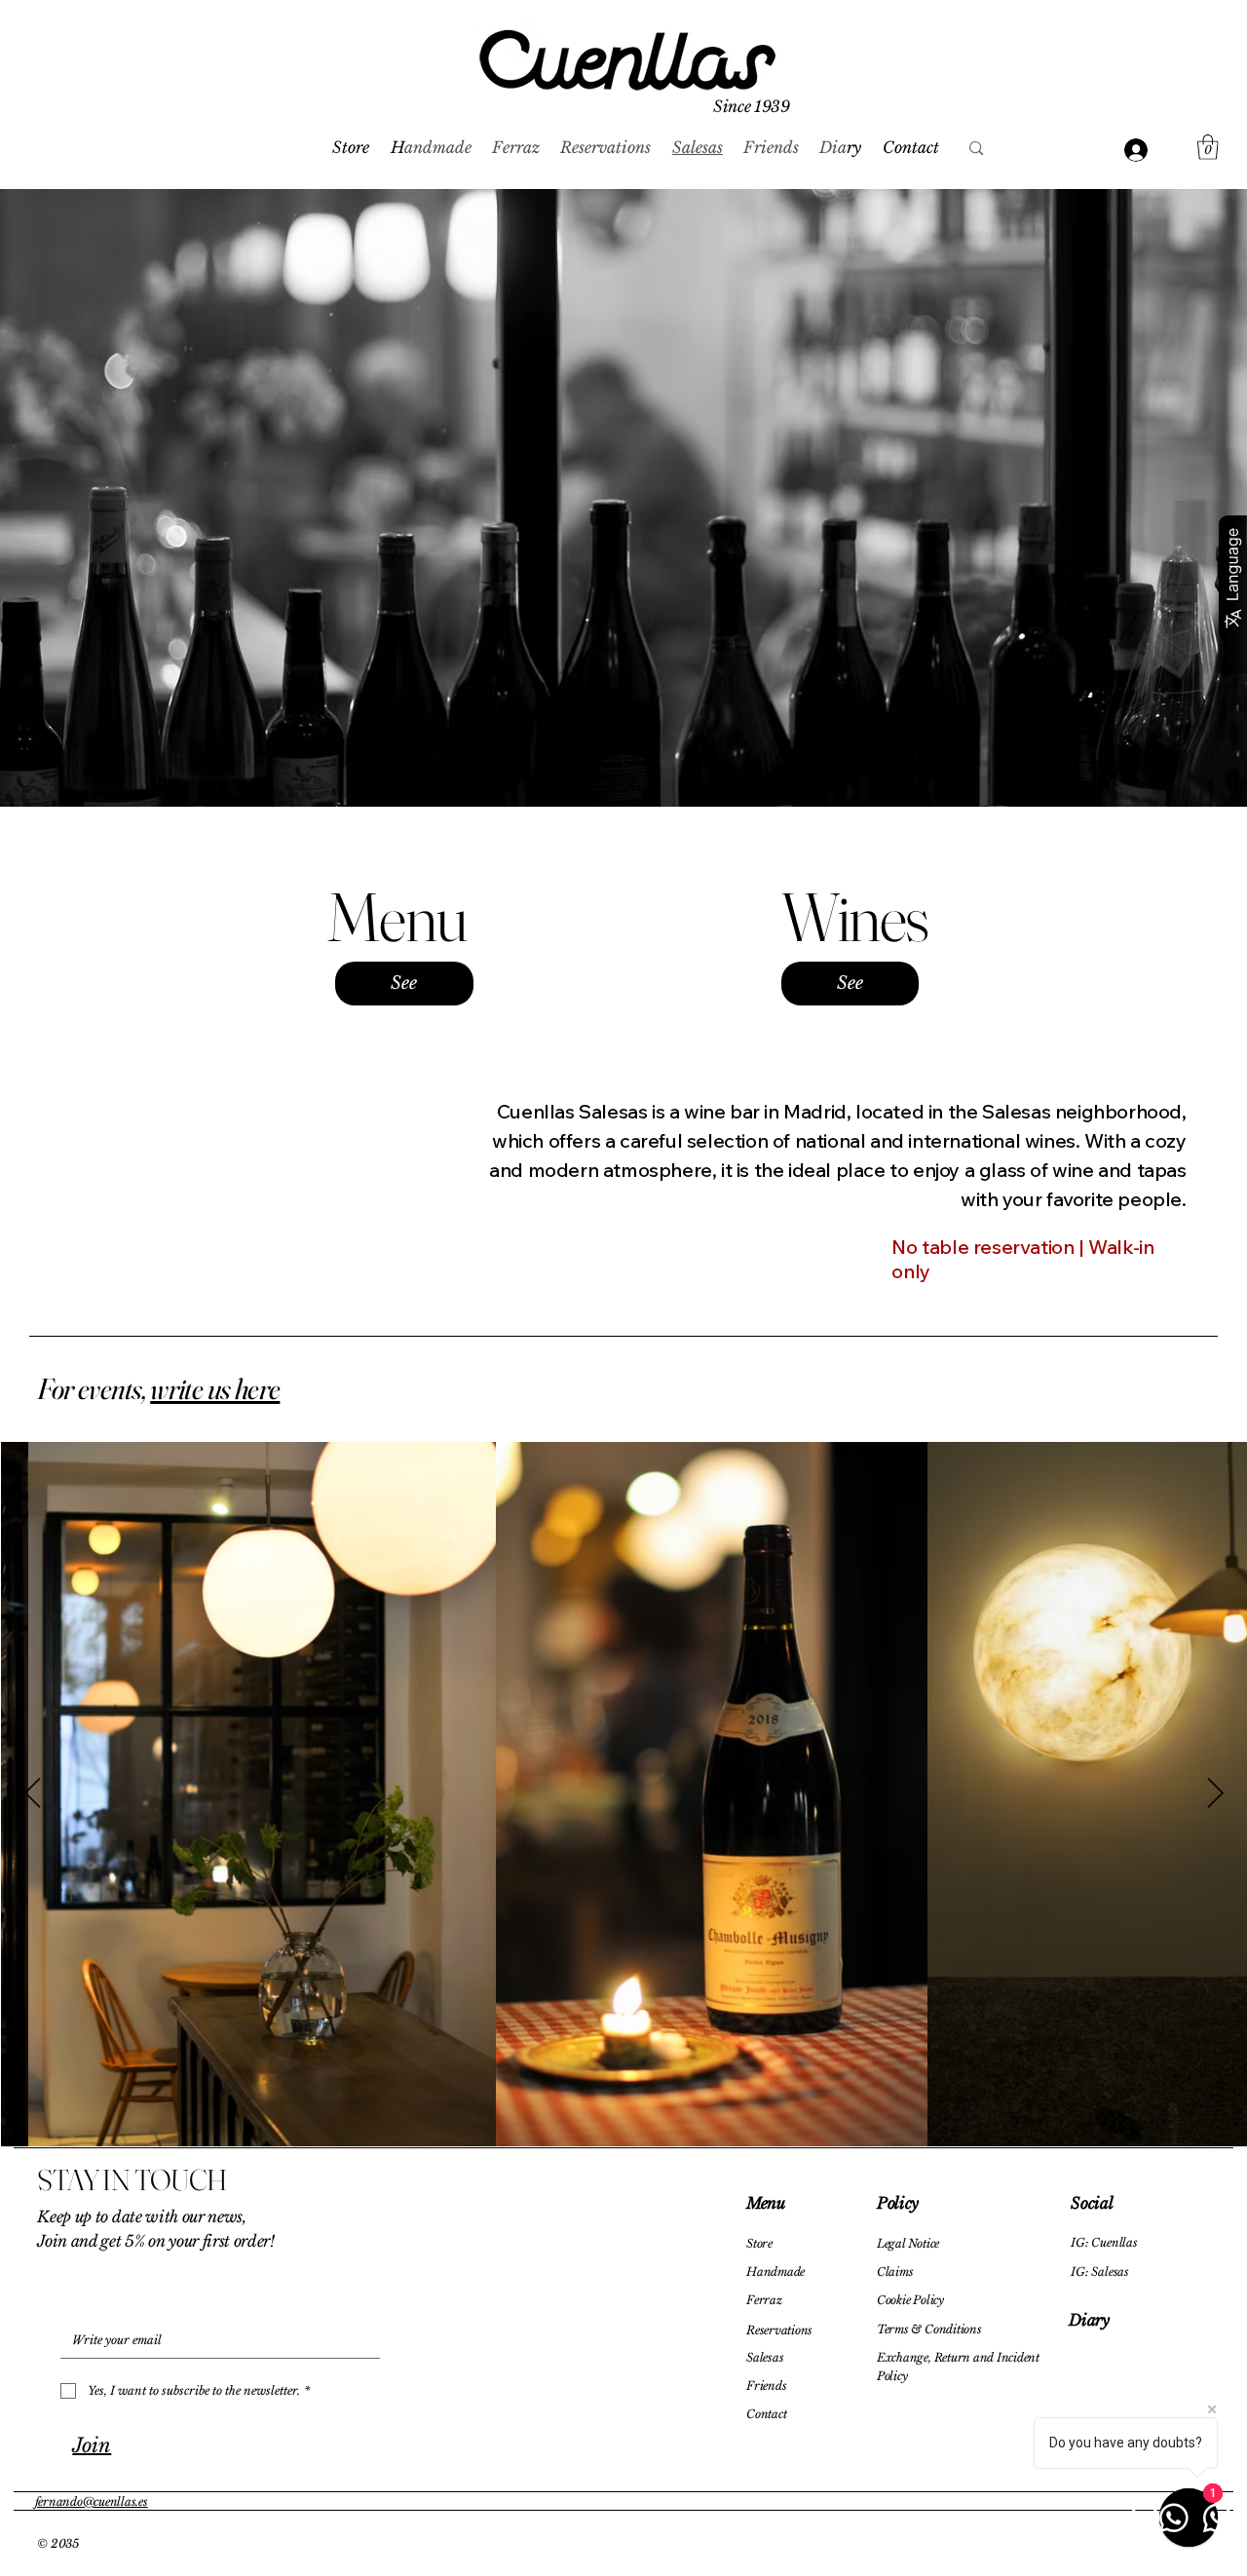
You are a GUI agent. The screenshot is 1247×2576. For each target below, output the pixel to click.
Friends (766, 2386)
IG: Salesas (1099, 2272)
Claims (895, 2272)
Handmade (775, 2272)
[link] (1208, 147)
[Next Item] (1215, 1795)
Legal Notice (908, 2243)
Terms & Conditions (929, 2329)
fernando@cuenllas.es (92, 2501)
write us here (215, 1389)
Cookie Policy (910, 2300)
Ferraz (764, 2300)
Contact (766, 2414)
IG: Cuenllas (1104, 2242)
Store (759, 2243)
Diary (1089, 2320)
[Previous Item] (32, 1795)
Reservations (779, 2330)
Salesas (765, 2357)
